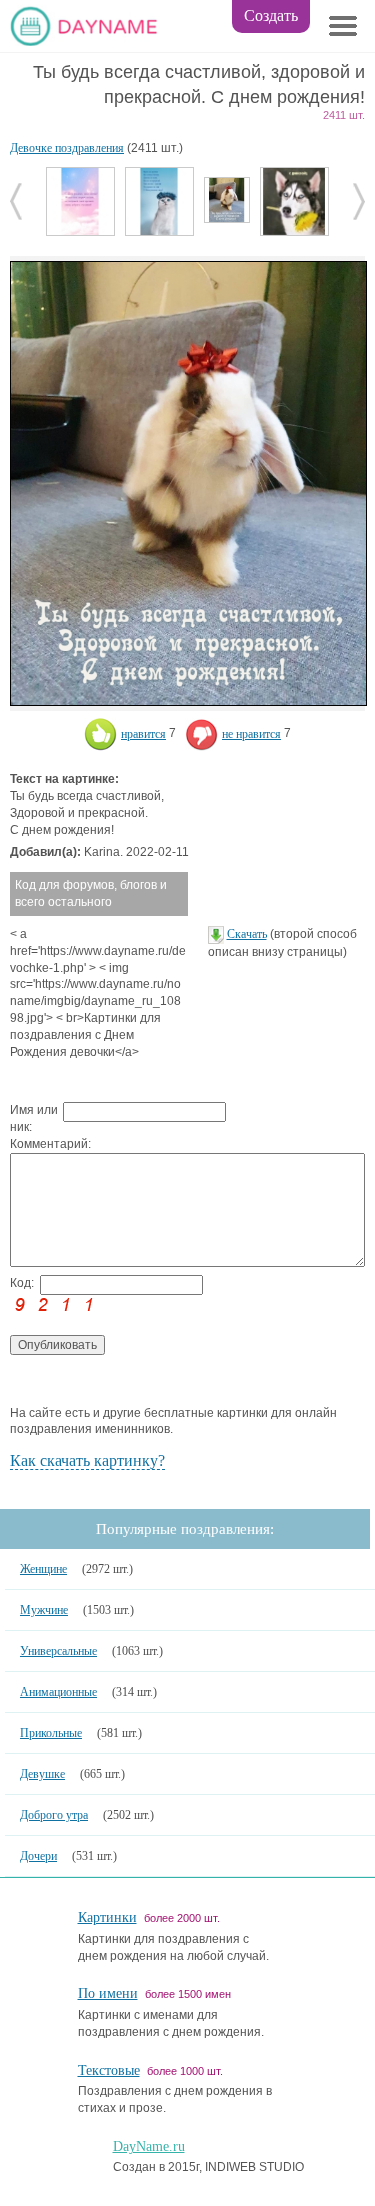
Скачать (247, 934)
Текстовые (109, 2070)
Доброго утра (54, 1815)
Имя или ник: (34, 1118)
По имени (108, 1993)
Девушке (42, 1774)
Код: (22, 1283)
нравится (143, 734)
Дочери (38, 1856)
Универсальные (58, 1651)
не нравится (251, 734)
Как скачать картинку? (87, 1460)
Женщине (43, 1569)
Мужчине (44, 1610)
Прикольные (51, 1733)
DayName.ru (149, 2146)
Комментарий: (36, 1144)
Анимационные (58, 1692)
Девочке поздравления (67, 148)
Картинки (107, 1917)
